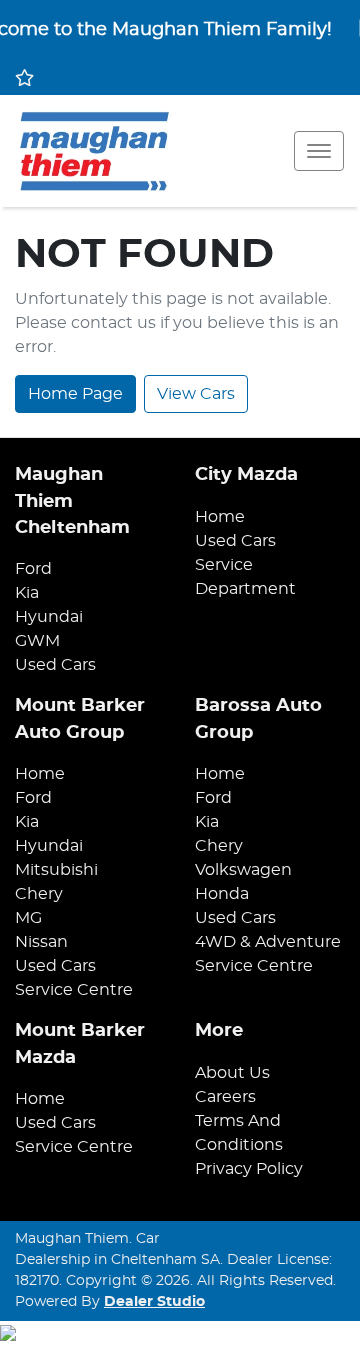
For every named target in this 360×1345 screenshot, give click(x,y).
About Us (232, 1073)
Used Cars (55, 665)
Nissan (41, 942)
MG (28, 918)
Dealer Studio (154, 1302)
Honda (222, 894)
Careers (225, 1097)
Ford (33, 569)
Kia (27, 593)
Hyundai (49, 617)
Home (220, 517)
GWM (37, 641)
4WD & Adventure (268, 942)
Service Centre (74, 990)
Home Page (75, 394)
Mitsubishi (56, 870)
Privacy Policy (249, 1169)
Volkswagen (243, 870)
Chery (39, 894)
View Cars (196, 394)
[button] (319, 151)
